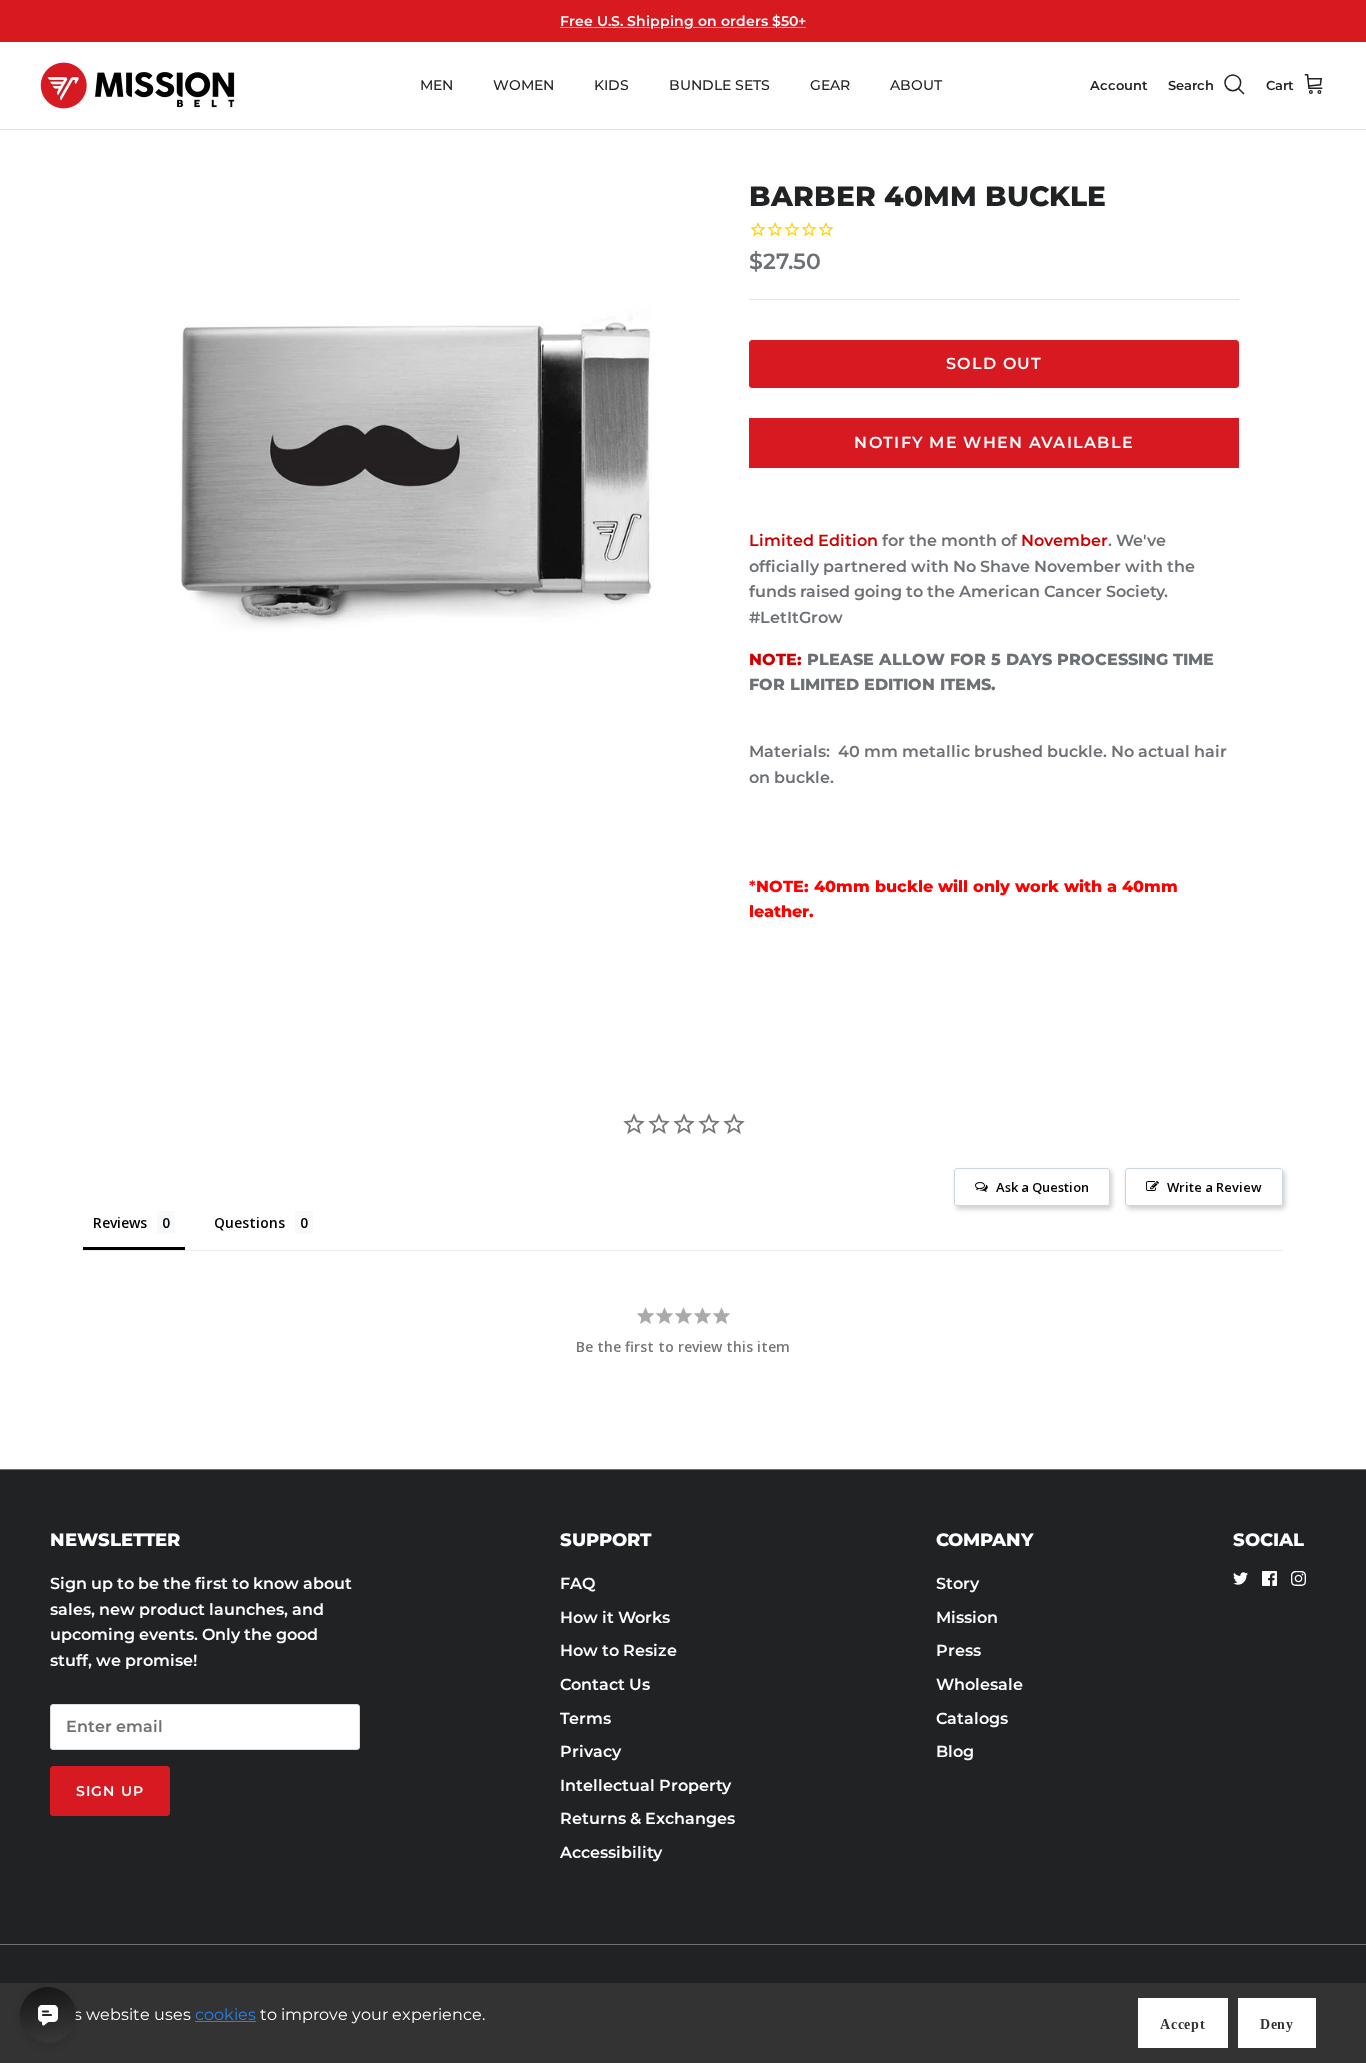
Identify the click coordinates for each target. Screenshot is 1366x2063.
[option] (416, 469)
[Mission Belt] (137, 85)
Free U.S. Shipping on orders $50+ (683, 21)
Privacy (590, 1751)
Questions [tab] (249, 1222)
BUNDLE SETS (719, 85)
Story (957, 1583)
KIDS (611, 85)
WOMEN (523, 85)
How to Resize (618, 1650)
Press (958, 1650)
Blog (955, 1751)
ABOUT (916, 85)
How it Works (615, 1617)
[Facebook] (1269, 1578)
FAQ (577, 1583)
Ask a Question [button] (1042, 1187)
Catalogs (972, 1718)
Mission (967, 1617)
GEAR (830, 85)
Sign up (110, 1791)
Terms (585, 1718)
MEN (436, 85)
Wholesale (979, 1684)
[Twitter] (1240, 1578)
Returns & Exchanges (647, 1818)
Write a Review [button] (1214, 1187)
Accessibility (611, 1852)
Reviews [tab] (120, 1222)
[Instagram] (1298, 1578)
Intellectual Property (645, 1785)
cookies (225, 2014)
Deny (1277, 2024)
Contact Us (605, 1684)
